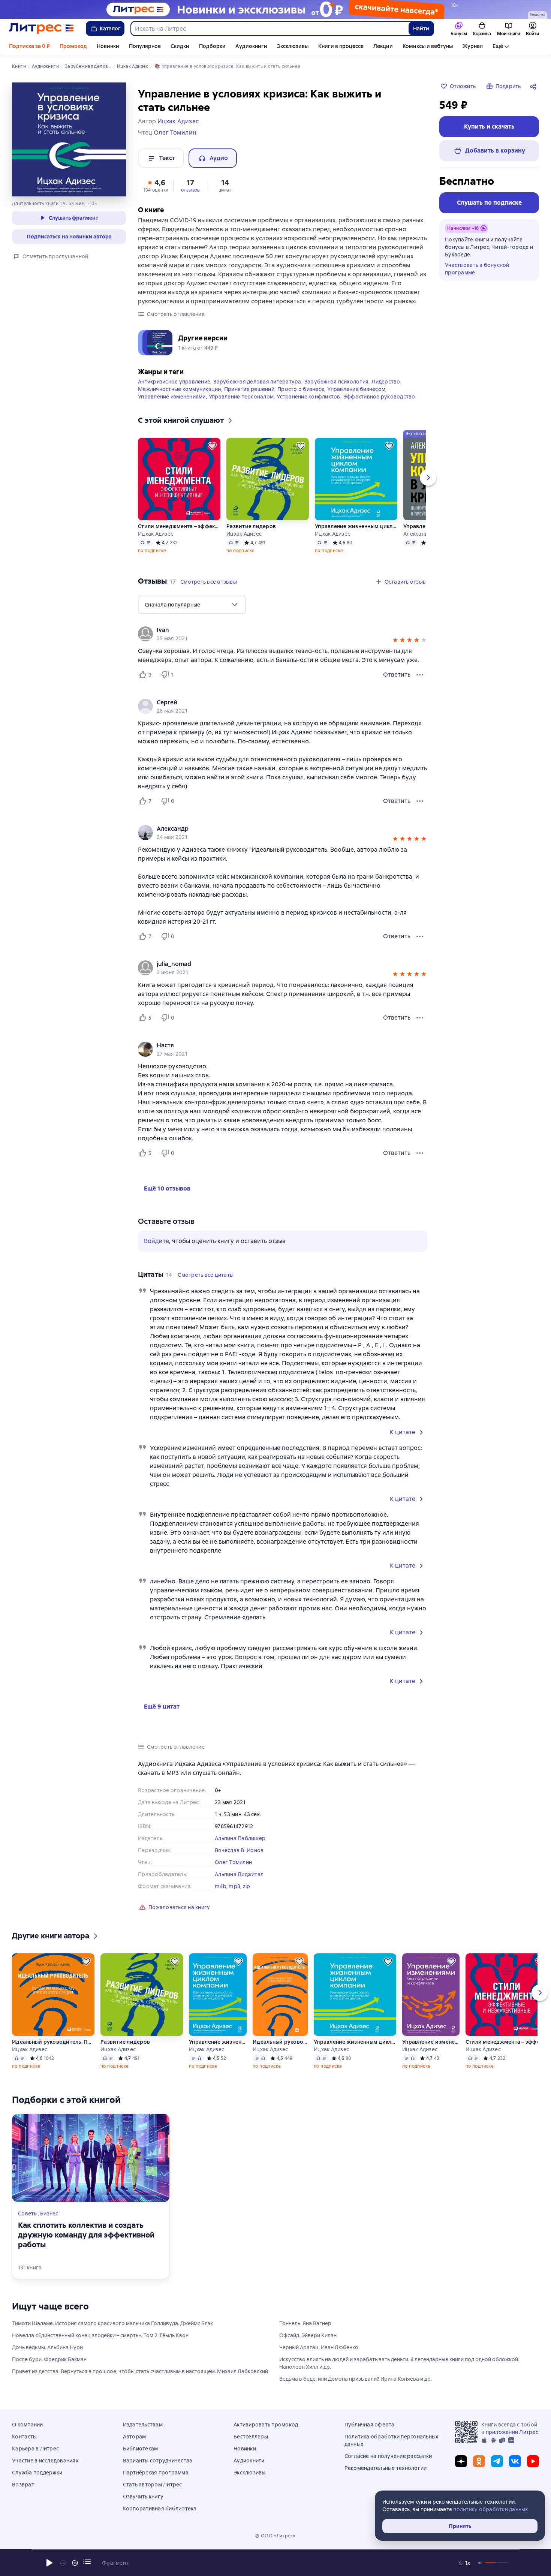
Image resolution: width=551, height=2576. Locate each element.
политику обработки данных (490, 2509)
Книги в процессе (341, 46)
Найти (421, 28)
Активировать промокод (266, 2425)
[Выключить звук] (481, 2563)
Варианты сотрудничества (158, 2461)
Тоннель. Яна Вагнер (305, 2323)
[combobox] (269, 28)
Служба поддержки (37, 2473)
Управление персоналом (241, 397)
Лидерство (386, 382)
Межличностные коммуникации (180, 389)
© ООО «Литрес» (275, 2536)
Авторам (135, 2437)
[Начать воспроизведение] (49, 2563)
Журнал (473, 46)
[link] (272, 630)
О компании (28, 2425)
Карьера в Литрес (35, 2449)
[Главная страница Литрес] (41, 28)
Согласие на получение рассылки (388, 2456)
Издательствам (143, 2425)
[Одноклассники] (479, 2461)
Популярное (145, 46)
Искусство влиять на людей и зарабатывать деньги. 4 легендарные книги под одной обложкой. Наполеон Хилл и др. (399, 2363)
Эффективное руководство (379, 397)
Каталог (110, 28)
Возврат (23, 2485)
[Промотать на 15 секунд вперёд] (75, 2563)
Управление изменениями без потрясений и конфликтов (430, 2042)
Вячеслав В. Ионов (239, 1850)
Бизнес (49, 2214)
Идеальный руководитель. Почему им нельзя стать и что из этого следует (53, 2042)
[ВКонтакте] (515, 2461)
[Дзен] (461, 2461)
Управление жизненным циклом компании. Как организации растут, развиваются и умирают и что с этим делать (356, 526)
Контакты (24, 2437)
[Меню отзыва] (420, 675)
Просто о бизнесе (301, 389)
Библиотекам (141, 2449)
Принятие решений (249, 389)
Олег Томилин (233, 1862)
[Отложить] (212, 446)
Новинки (108, 46)
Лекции (383, 46)
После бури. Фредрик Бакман (49, 2359)
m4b (221, 1886)
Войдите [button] (156, 1241)
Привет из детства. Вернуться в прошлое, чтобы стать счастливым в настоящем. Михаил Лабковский (140, 2371)
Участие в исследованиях (45, 2461)
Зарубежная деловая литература (257, 382)
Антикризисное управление (174, 382)
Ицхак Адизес (156, 534)
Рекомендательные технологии (386, 2468)
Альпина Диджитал (239, 1874)
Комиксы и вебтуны (428, 46)
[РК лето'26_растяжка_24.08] (275, 9)
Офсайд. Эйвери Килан (308, 2335)
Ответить (397, 675)
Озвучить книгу (143, 2497)
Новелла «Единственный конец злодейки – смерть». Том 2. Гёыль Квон (100, 2335)
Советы (28, 2214)
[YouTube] (533, 2461)
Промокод (73, 46)
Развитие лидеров (251, 526)
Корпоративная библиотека (160, 2509)
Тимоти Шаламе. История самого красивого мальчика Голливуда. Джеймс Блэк (112, 2323)
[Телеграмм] (497, 2461)
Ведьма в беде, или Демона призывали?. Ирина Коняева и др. (356, 2379)
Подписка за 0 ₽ (29, 46)
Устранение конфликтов (308, 397)
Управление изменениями (172, 397)
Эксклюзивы (293, 46)
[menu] (192, 605)
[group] (283, 634)
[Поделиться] (535, 86)
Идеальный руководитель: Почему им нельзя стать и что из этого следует (280, 2042)
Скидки (180, 46)
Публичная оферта (370, 2425)
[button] (156, 185)
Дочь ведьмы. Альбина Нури (47, 2347)
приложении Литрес (512, 2432)
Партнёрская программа (156, 2473)
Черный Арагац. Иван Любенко (319, 2347)
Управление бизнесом (356, 389)
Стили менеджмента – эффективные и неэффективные (179, 526)
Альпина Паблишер (240, 1838)
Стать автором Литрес (153, 2485)
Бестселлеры (251, 2437)
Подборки (212, 46)
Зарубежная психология (336, 382)
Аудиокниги (251, 46)
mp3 (234, 1886)
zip (247, 1886)
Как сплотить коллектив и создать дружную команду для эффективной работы (86, 2235)
